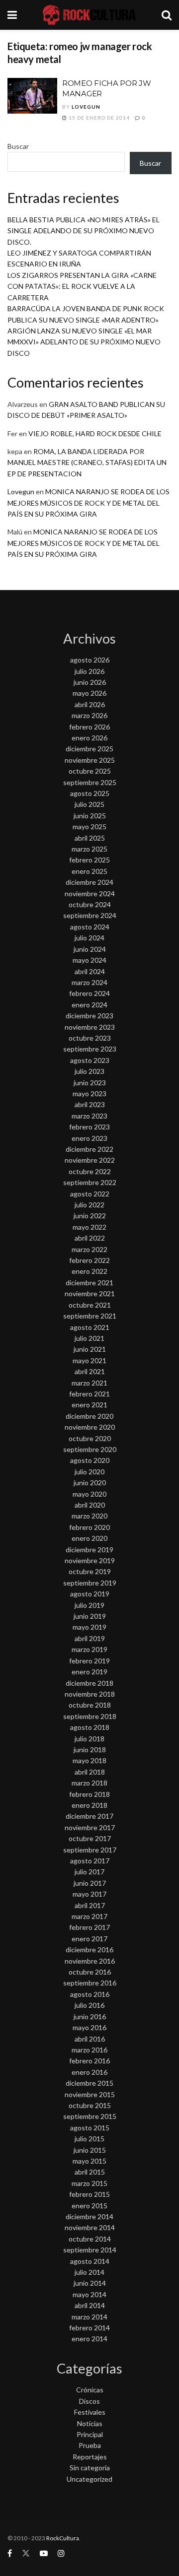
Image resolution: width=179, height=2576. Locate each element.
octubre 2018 (90, 1705)
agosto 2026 (90, 660)
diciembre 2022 (89, 1149)
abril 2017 (90, 1905)
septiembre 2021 (90, 1316)
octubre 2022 (90, 1171)
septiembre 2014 (90, 2250)
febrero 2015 (89, 2194)
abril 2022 (90, 1238)
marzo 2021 (89, 1383)
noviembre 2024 (90, 893)
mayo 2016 (89, 2027)
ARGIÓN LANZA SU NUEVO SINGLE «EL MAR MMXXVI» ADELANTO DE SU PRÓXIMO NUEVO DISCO (84, 342)
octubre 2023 (90, 1038)
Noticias (90, 2423)
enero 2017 (89, 1939)
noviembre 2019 (90, 1560)
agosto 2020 (90, 1460)
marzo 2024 (89, 982)
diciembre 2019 (89, 1550)
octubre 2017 (90, 1838)
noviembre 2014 (90, 2227)
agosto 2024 (90, 927)
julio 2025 (89, 804)
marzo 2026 (89, 715)
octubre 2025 (90, 771)
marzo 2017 (89, 1916)
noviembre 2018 (90, 1694)
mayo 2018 (89, 1760)
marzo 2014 (89, 2317)
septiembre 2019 (90, 1583)
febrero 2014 (89, 2328)
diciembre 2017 (89, 1816)
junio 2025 (90, 816)
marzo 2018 (89, 1783)
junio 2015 (90, 2150)
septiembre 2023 (90, 1049)
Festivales (90, 2412)
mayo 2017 (89, 1894)
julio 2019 (89, 1605)
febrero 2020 (89, 1527)
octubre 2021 (90, 1305)
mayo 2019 (89, 1627)
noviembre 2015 (90, 2094)
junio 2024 (90, 949)
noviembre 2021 (90, 1293)
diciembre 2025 (89, 749)
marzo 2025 (89, 849)
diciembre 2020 (89, 1416)
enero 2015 (89, 2206)
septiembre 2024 (90, 915)
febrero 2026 (89, 727)
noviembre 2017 (90, 1827)
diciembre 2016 (89, 1949)
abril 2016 (90, 2039)
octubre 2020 (90, 1438)
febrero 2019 (89, 1661)
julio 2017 (89, 1872)
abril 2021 (90, 1371)
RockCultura (63, 2538)
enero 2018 (89, 1805)
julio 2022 (89, 1205)
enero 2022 (89, 1271)
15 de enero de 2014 (98, 118)
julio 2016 (89, 2005)
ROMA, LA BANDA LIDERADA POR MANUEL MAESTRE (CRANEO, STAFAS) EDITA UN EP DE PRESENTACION (87, 462)
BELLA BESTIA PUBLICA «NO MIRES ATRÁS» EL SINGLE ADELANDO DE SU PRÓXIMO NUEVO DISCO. (84, 231)
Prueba (90, 2445)
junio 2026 (90, 682)
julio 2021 (89, 1338)
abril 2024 (90, 971)
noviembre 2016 (90, 1961)
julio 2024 (89, 938)
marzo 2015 (89, 2183)
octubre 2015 (90, 2105)
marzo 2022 (89, 1249)
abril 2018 (90, 1772)
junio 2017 (90, 1883)
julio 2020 (89, 1472)
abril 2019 (90, 1638)
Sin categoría (90, 2468)
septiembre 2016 (90, 1983)
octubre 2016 (90, 1972)
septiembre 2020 (90, 1449)
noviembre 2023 (90, 1027)
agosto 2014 (90, 2261)
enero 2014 (89, 2339)
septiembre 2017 (90, 1850)
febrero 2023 (89, 1127)
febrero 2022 (89, 1260)
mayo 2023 (89, 1093)
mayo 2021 (89, 1360)
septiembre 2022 (90, 1182)
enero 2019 (89, 1672)
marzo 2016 (89, 2050)
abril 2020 (90, 1505)
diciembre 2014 (89, 2216)
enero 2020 (89, 1538)
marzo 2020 (89, 1516)
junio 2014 (90, 2283)
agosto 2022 (90, 1194)
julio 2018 (89, 1739)
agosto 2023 (90, 1060)
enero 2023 (89, 1138)
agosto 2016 (90, 1994)
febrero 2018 (89, 1794)
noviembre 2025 (90, 760)
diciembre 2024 (89, 882)
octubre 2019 (90, 1571)
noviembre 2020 (90, 1427)
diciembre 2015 (89, 2083)
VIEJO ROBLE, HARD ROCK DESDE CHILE (95, 433)
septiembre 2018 (90, 1716)
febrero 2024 (89, 993)
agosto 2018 (90, 1727)
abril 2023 (90, 1104)
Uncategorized (89, 2479)
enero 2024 (89, 1005)
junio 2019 (90, 1616)
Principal (90, 2434)
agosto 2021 (90, 1327)
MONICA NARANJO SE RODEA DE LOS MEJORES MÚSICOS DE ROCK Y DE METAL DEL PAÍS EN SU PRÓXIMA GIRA (89, 503)
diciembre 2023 (89, 1016)
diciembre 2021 (89, 1283)
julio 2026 (89, 671)
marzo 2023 (89, 1116)
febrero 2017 (89, 1927)
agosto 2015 (90, 2128)
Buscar (18, 146)
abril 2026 (90, 704)
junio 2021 (90, 1349)
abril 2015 (90, 2172)
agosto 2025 (90, 793)
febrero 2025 (89, 860)
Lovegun (86, 107)
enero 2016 (89, 2072)
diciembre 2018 (89, 1683)
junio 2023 (90, 1083)
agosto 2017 (90, 1861)
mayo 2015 (89, 2161)
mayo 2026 (89, 693)
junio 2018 (90, 1750)
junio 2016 (90, 2016)
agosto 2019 (90, 1594)
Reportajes (90, 2457)
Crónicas (90, 2390)
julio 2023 (89, 1071)
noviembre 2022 (90, 1160)
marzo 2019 (89, 1649)
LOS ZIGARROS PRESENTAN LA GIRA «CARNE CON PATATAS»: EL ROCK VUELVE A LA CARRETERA (82, 286)
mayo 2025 (89, 826)
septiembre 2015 (90, 2116)
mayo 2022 (89, 1227)
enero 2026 (89, 738)
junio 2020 (90, 1483)
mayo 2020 (89, 1494)
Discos (89, 2401)
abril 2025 (90, 838)
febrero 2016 (89, 2061)
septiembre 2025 (90, 782)
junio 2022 (90, 1216)
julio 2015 (89, 2139)
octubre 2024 (90, 904)
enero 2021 (89, 1405)
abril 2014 (90, 2305)
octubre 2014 (90, 2239)
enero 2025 (89, 871)
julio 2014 (89, 2272)
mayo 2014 (89, 2294)
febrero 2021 (89, 1394)
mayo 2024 (89, 960)
